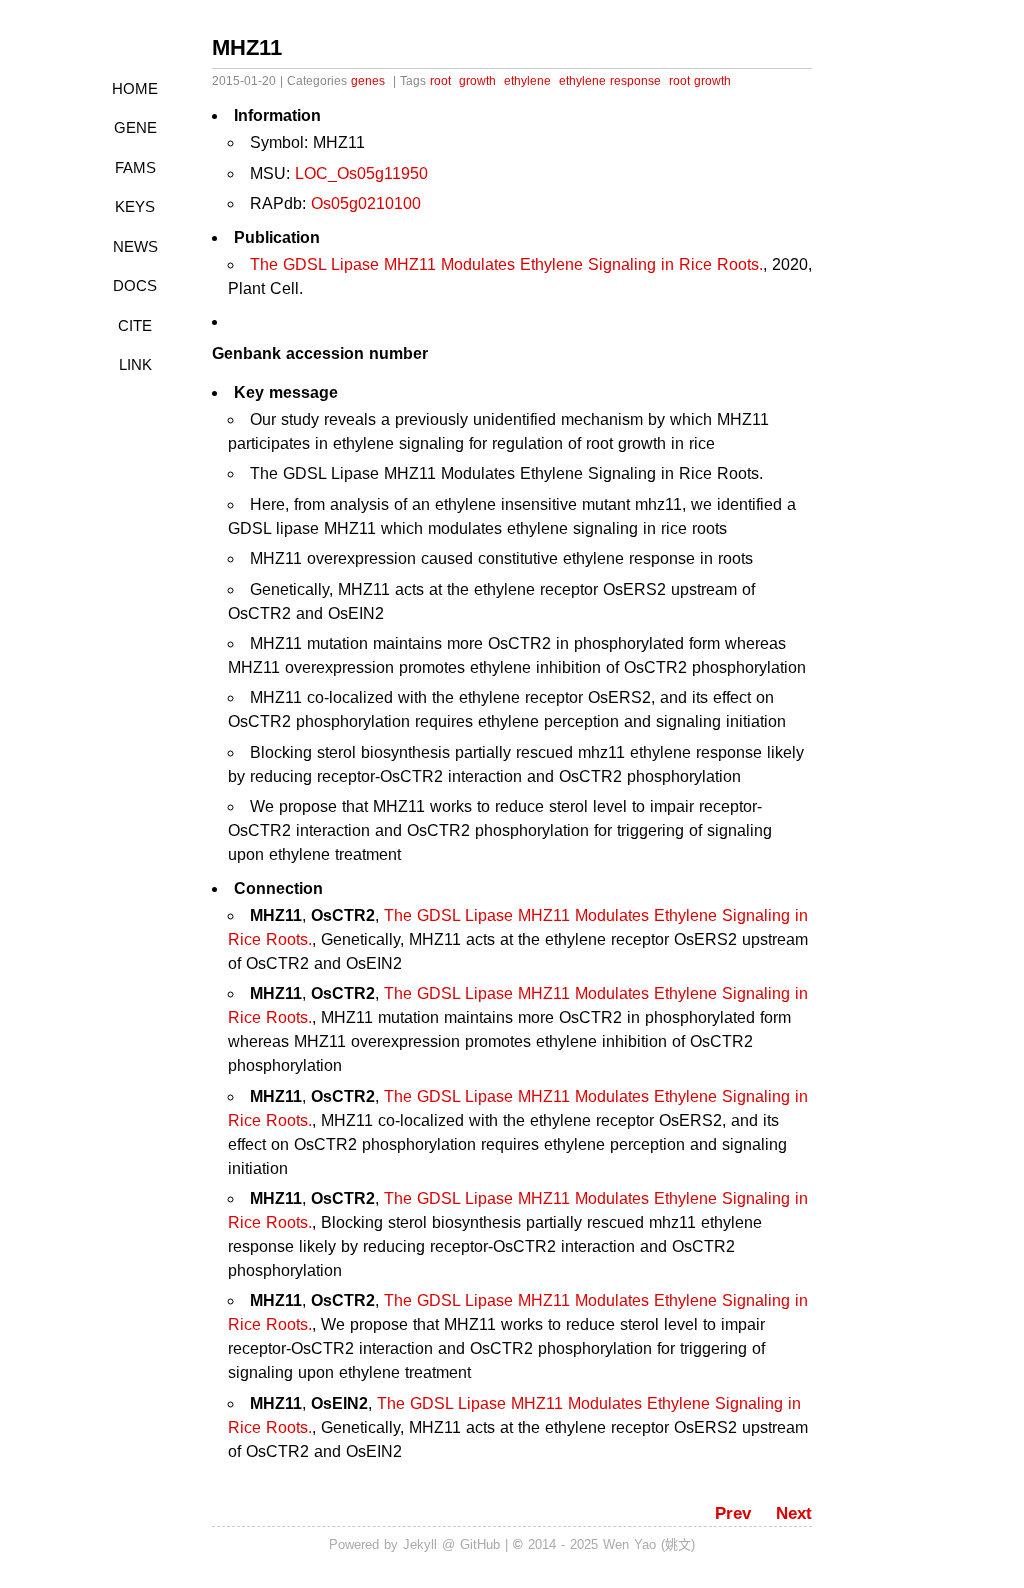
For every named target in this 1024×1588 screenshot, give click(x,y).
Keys (135, 206)
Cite (135, 325)
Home (135, 88)
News (135, 246)
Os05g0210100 (366, 203)
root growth (700, 81)
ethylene (527, 81)
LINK (135, 364)
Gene (135, 127)
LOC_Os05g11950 (361, 173)
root (440, 81)
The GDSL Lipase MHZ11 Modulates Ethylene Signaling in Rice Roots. (506, 264)
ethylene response (610, 81)
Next (794, 1513)
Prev (733, 1513)
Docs (135, 285)
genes (368, 81)
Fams (135, 167)
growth (477, 81)
